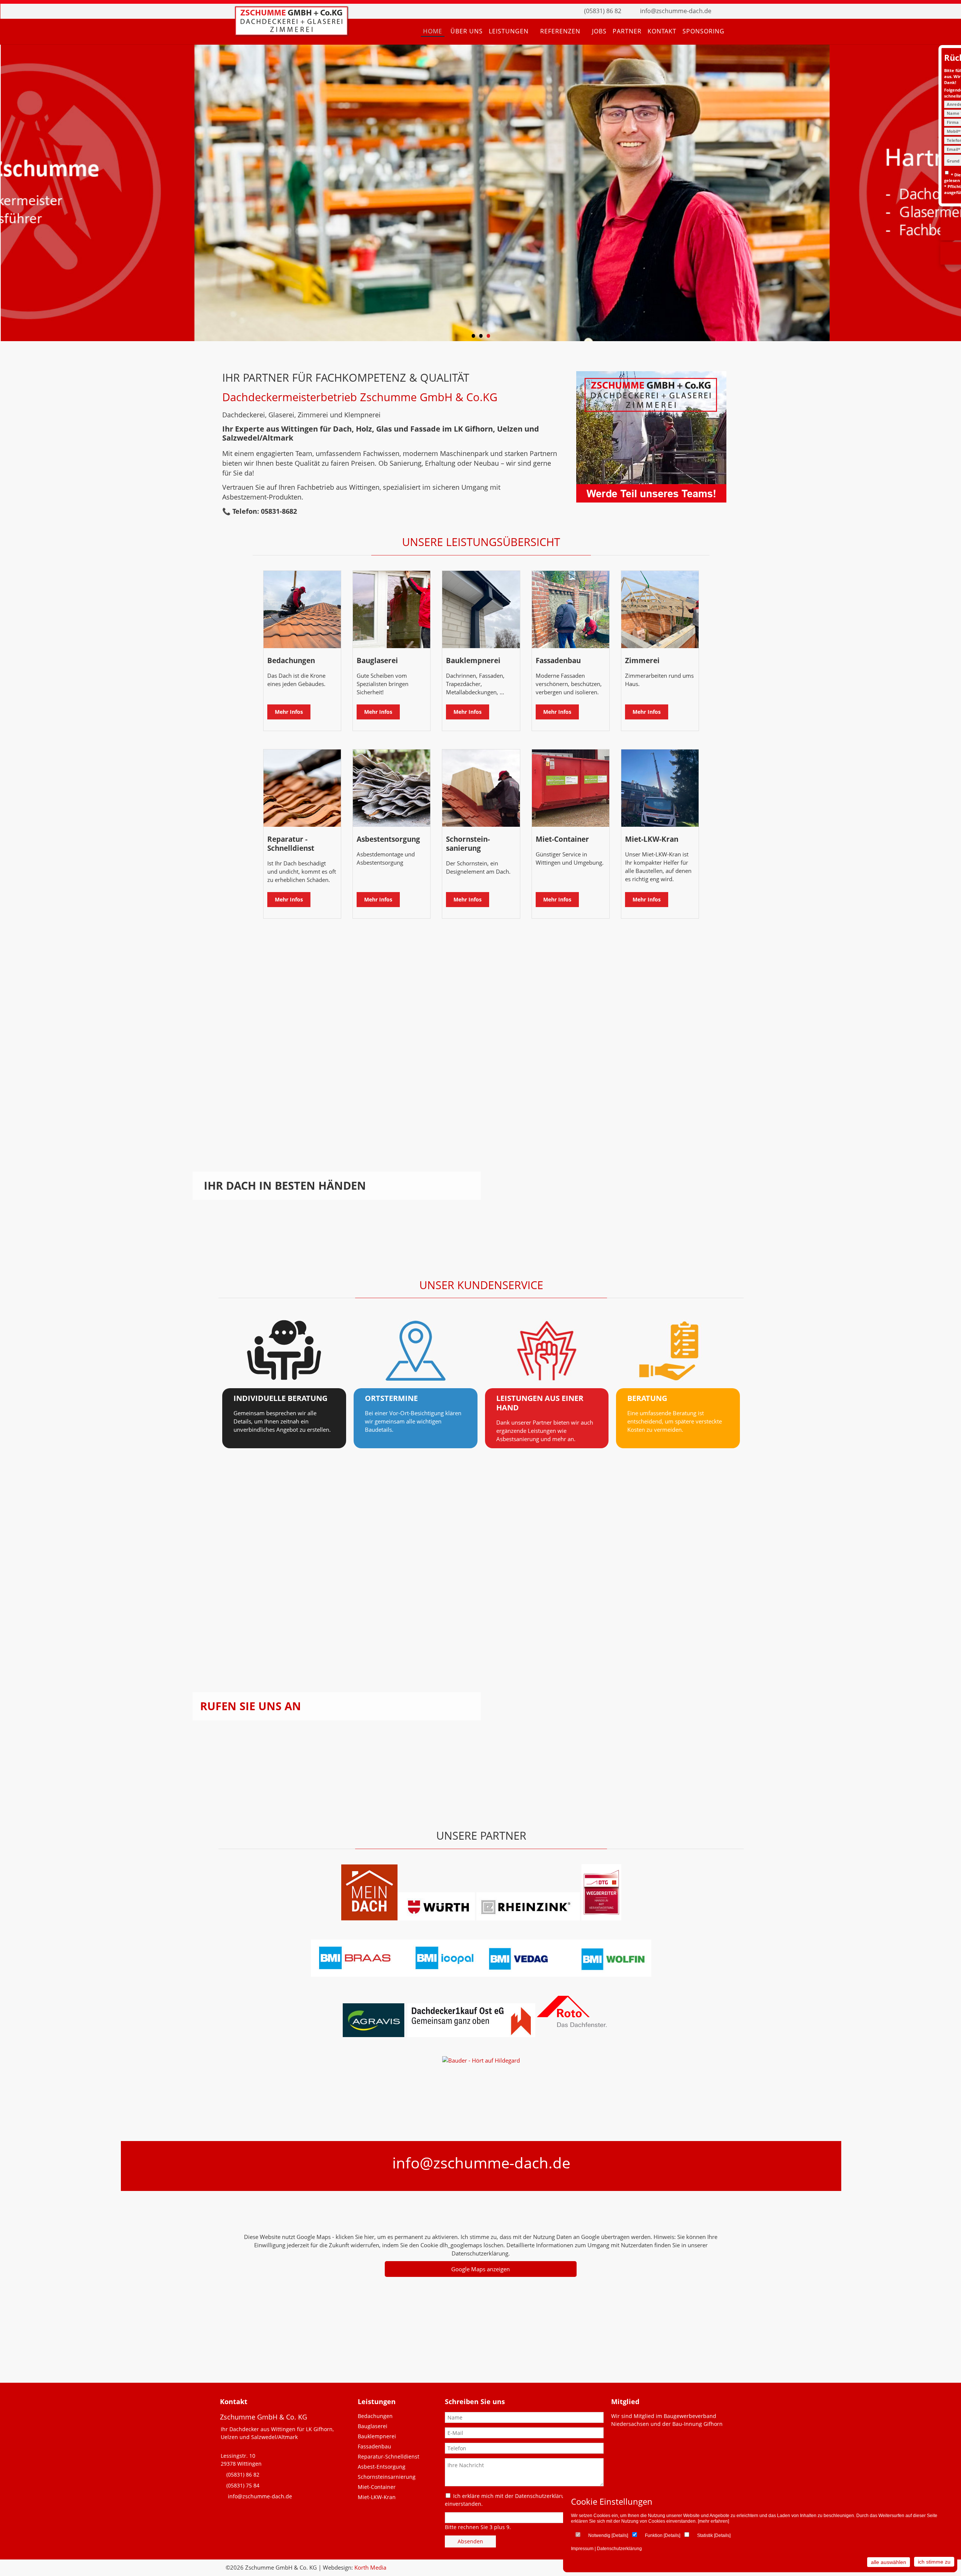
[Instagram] (738, 11)
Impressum (582, 2549)
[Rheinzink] (529, 1918)
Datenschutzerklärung (619, 2549)
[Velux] (406, 2035)
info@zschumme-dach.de (676, 11)
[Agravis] (374, 2035)
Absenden (470, 2541)
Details (620, 2535)
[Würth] (436, 1918)
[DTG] (601, 1918)
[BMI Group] (481, 1974)
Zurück (13, 195)
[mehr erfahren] (713, 2521)
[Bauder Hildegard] (481, 2060)
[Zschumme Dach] (291, 33)
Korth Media (370, 2567)
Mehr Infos (289, 712)
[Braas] (369, 1918)
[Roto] (513, 2035)
